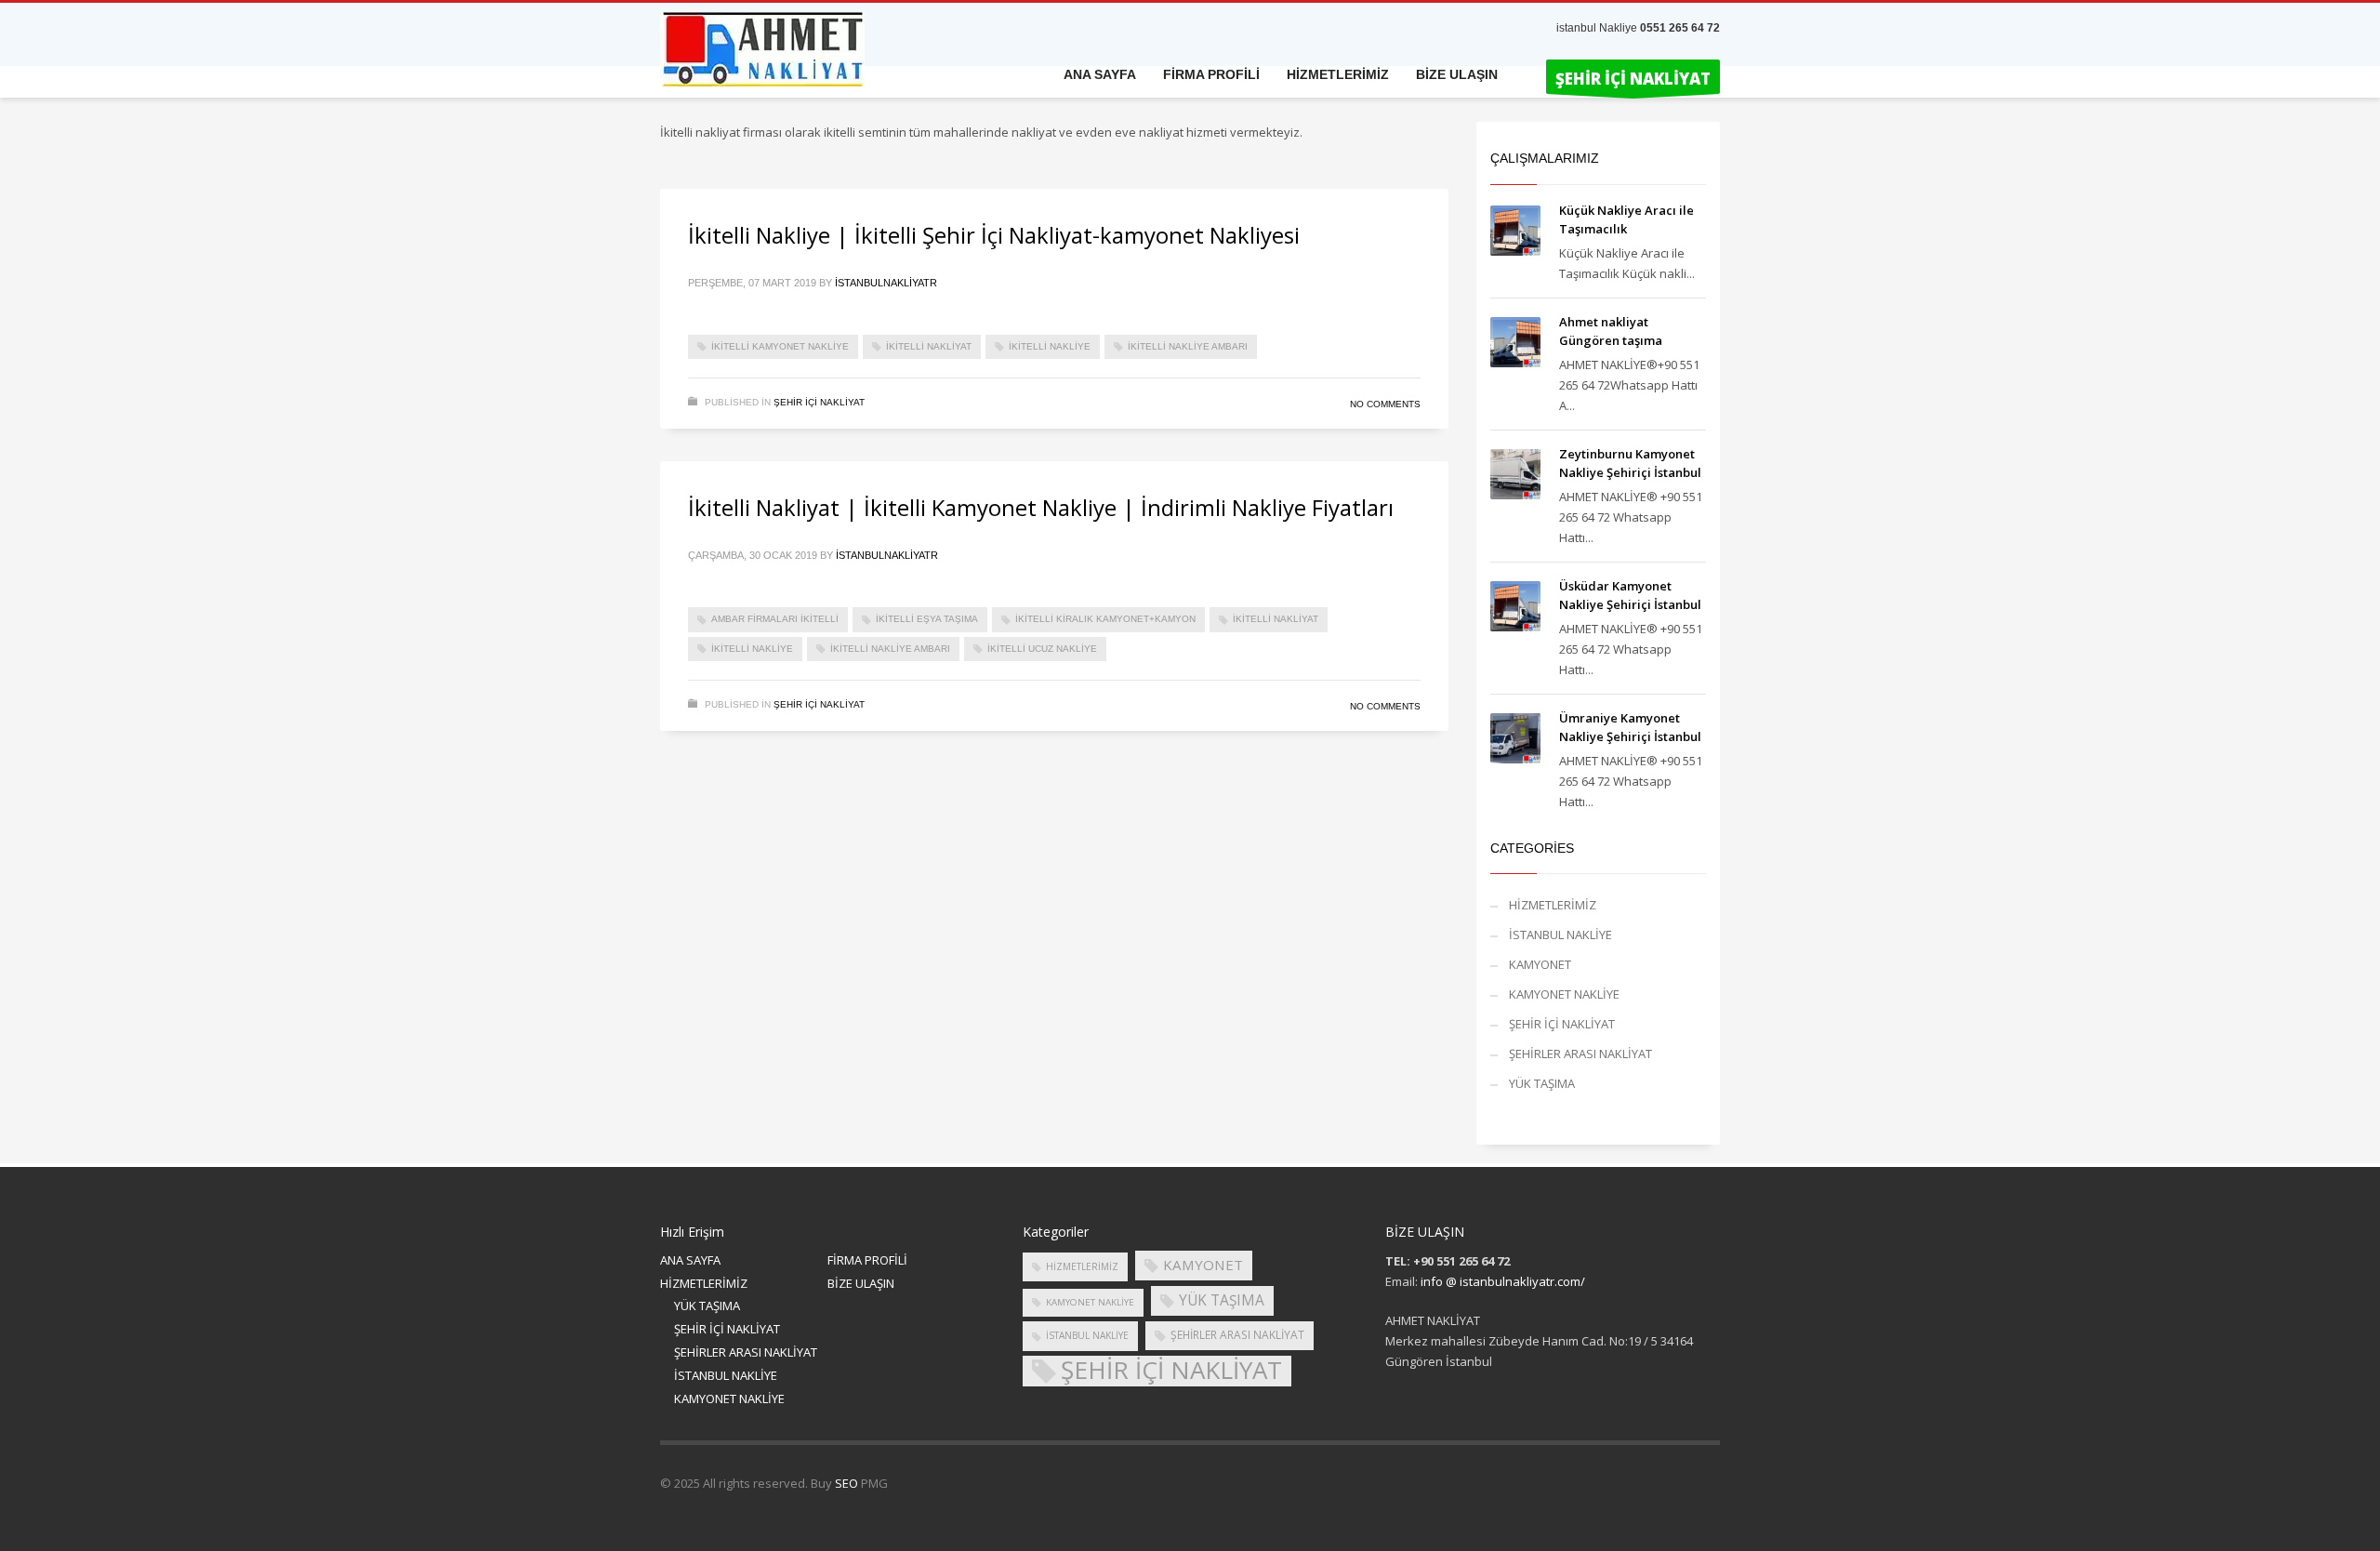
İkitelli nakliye (1050, 346)
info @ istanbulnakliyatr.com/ (1503, 1281)
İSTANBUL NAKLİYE (1560, 935)
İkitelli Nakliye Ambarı (1188, 346)
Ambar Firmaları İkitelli (775, 619)
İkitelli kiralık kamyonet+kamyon (1105, 619)
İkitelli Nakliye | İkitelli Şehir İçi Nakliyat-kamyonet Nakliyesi (994, 235)
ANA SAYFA (690, 1260)
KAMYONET (1540, 964)
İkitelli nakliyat (929, 346)
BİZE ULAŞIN (861, 1283)
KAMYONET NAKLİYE (1564, 994)
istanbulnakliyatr (886, 283)
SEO (846, 1483)
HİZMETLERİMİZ (1553, 905)
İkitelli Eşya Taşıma (927, 619)
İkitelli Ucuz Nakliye (1042, 649)
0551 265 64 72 (1680, 28)
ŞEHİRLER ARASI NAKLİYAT (1580, 1054)
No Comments (1385, 404)
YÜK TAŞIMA (1542, 1083)
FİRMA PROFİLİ (867, 1260)
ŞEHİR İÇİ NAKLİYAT (819, 402)
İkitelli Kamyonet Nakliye (780, 346)
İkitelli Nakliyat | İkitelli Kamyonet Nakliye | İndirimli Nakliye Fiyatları (1041, 507)
